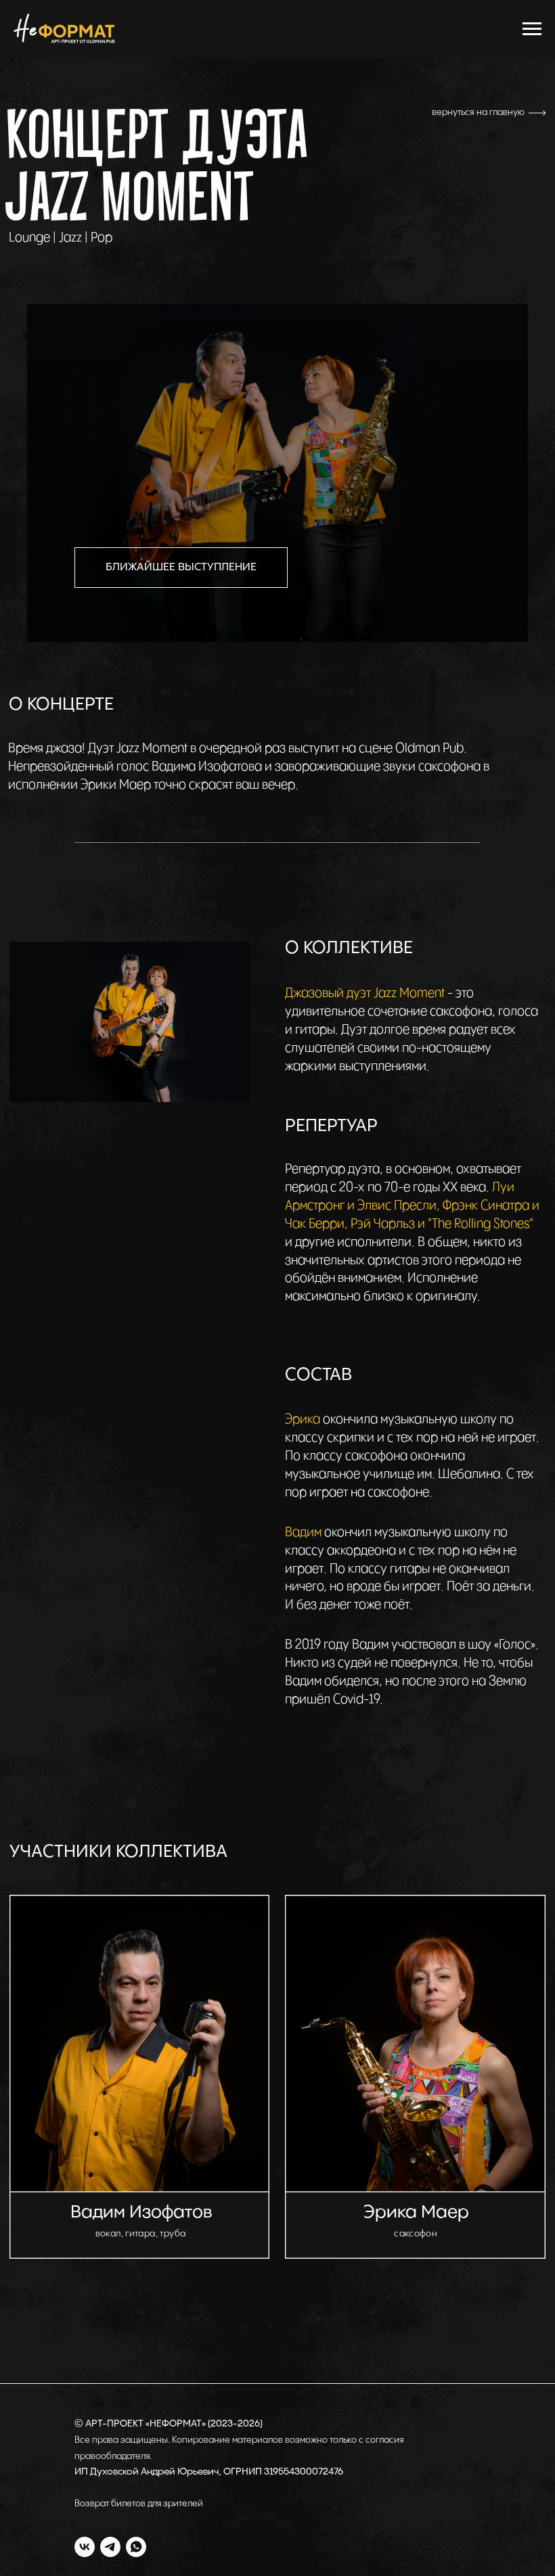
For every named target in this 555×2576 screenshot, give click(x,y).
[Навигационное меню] (532, 29)
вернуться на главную (478, 112)
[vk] (85, 2547)
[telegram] (110, 2547)
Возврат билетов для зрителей (139, 2504)
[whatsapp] (136, 2547)
